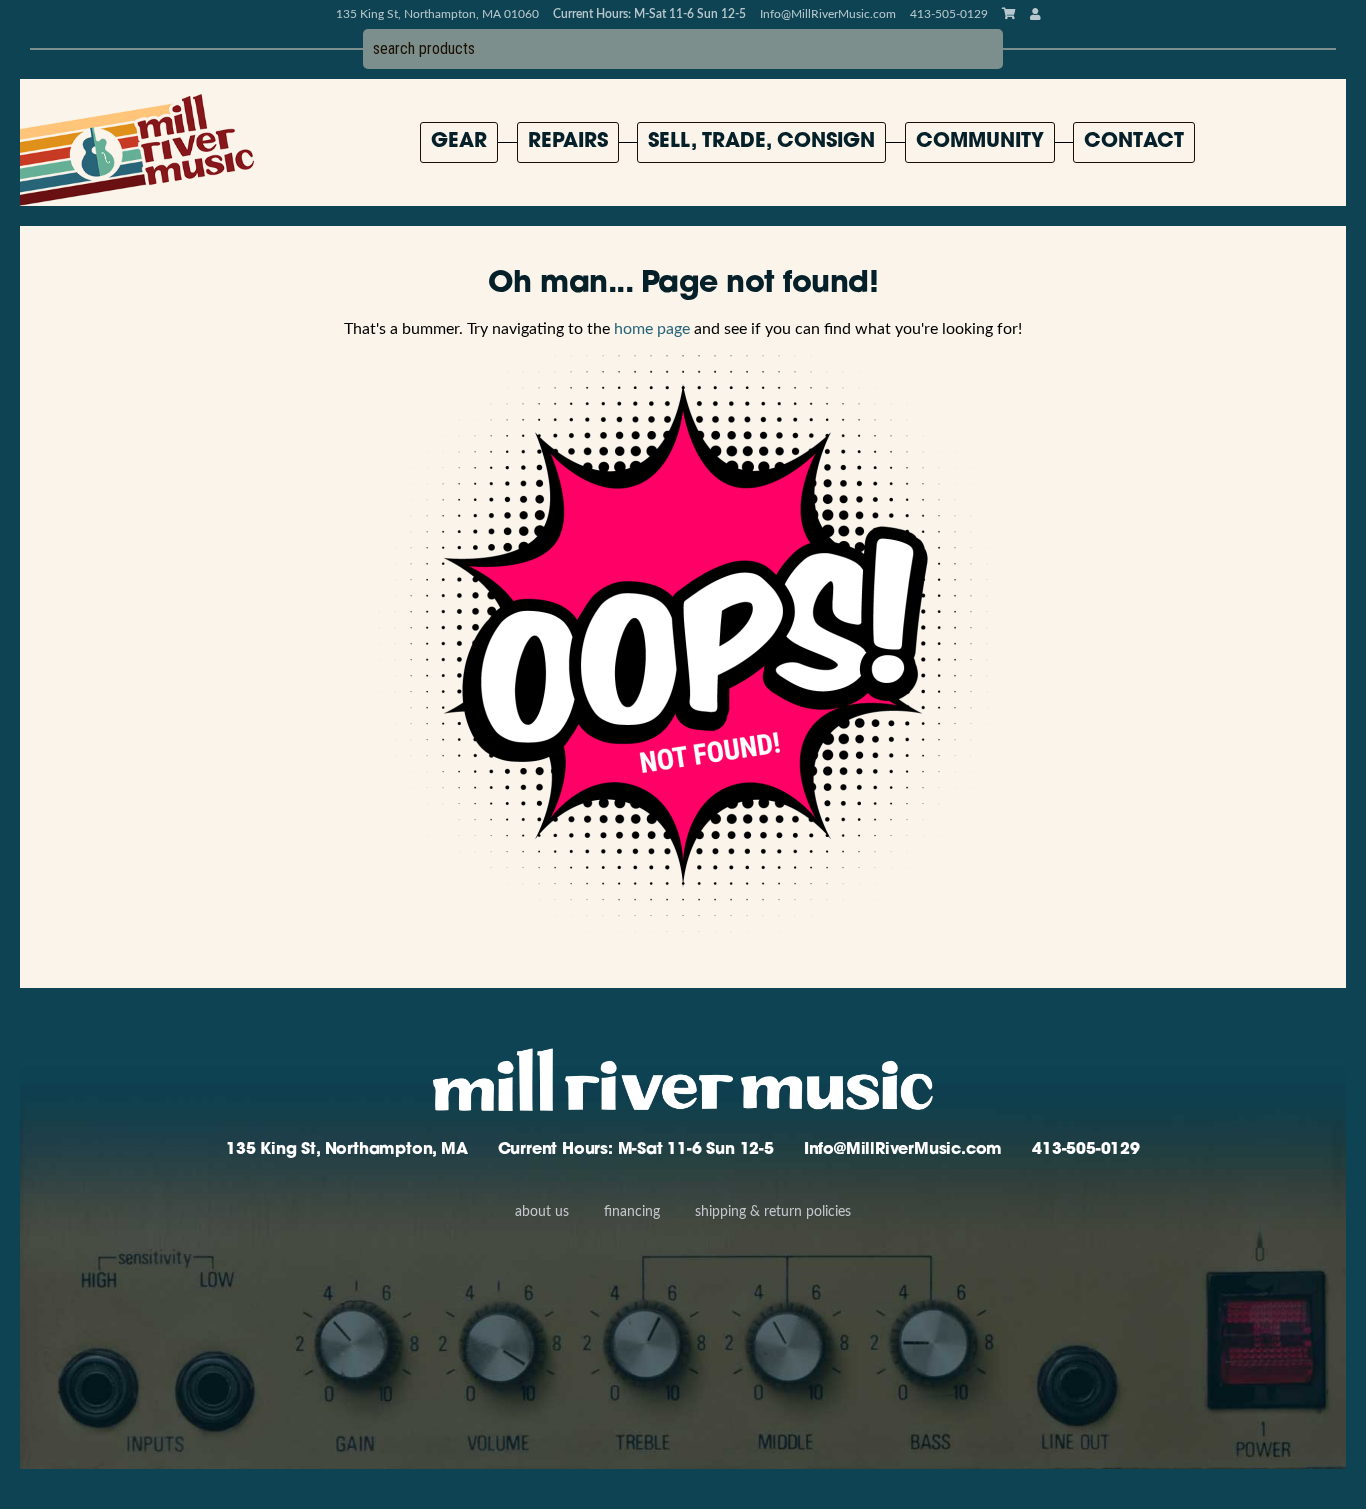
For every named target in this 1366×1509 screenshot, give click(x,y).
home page (652, 329)
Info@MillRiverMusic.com (828, 14)
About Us (542, 1212)
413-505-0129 (1086, 1150)
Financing (632, 1212)
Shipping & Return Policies (773, 1212)
